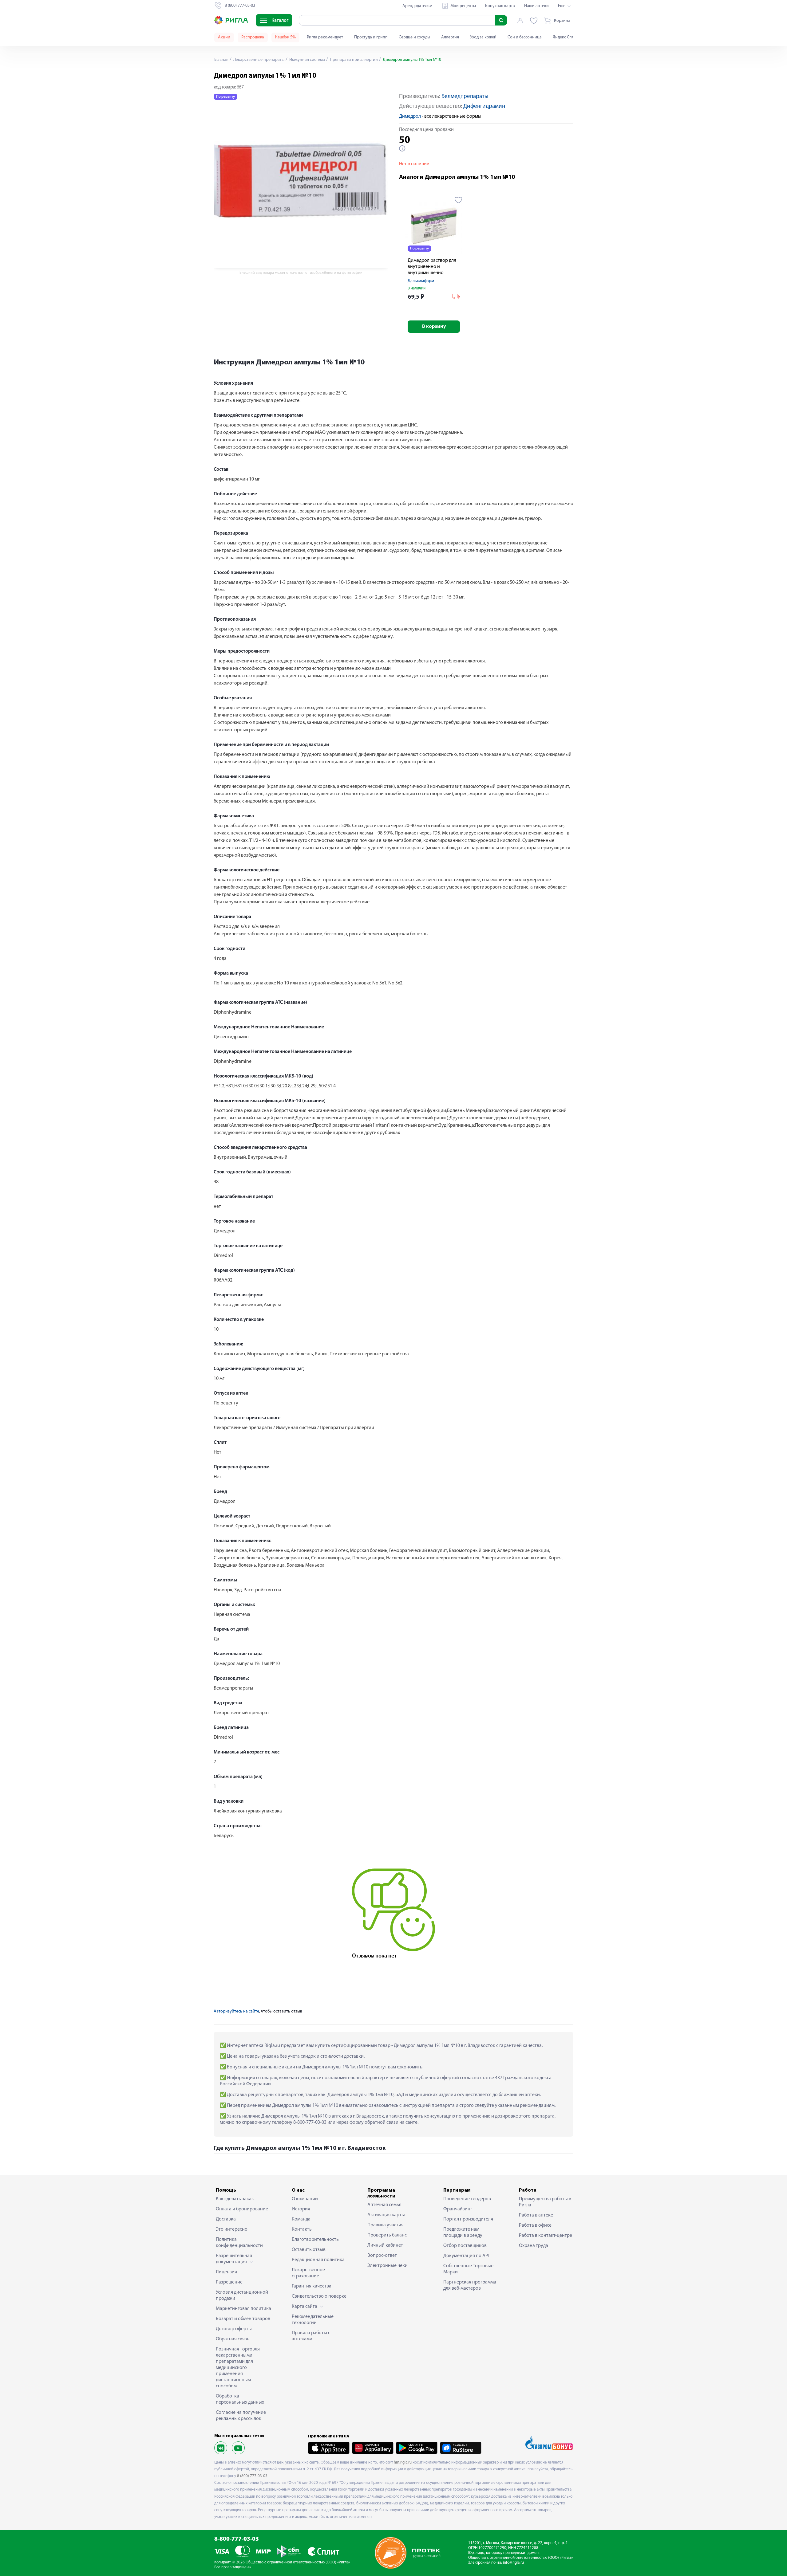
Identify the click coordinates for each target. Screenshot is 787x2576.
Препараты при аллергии (353, 60)
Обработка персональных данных (240, 2399)
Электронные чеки (388, 2266)
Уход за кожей (483, 37)
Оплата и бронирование (242, 2209)
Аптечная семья (384, 2205)
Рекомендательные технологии (313, 2320)
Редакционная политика (318, 2260)
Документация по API (466, 2256)
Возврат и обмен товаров (243, 2319)
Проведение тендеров (467, 2199)
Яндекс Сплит (566, 37)
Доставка (226, 2219)
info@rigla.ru (513, 2563)
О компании (305, 2199)
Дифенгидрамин (484, 106)
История (301, 2209)
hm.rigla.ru (403, 2462)
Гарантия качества (312, 2286)
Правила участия (386, 2225)
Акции (224, 37)
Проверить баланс (387, 2235)
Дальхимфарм (421, 281)
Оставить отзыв (309, 2250)
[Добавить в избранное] (459, 200)
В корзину (434, 327)
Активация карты (386, 2215)
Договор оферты (234, 2329)
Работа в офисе (535, 2225)
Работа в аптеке (536, 2215)
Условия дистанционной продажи (242, 2295)
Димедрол (410, 116)
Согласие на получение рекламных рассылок (241, 2416)
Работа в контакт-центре (546, 2236)
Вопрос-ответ (382, 2256)
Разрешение (229, 2282)
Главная (221, 60)
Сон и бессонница (525, 37)
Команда (301, 2219)
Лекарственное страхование (308, 2273)
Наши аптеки (536, 6)
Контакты (302, 2229)
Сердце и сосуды (414, 37)
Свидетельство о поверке (319, 2296)
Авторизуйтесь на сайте (236, 2011)
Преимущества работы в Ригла (545, 2202)
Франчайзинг (458, 2209)
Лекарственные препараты (258, 60)
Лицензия (226, 2272)
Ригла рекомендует (325, 37)
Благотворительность (315, 2240)
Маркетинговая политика (243, 2309)
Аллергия (450, 37)
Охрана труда (534, 2246)
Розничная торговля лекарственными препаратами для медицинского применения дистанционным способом (238, 2368)
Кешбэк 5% (285, 37)
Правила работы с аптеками (311, 2336)
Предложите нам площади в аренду (463, 2232)
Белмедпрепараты (465, 97)
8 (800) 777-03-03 (252, 2476)
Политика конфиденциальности (239, 2243)
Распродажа (253, 37)
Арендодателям (417, 6)
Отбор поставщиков (465, 2246)
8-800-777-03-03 (237, 2539)
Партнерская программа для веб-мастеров (470, 2285)
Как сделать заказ (235, 2199)
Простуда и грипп (371, 37)
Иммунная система (307, 60)
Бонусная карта (500, 6)
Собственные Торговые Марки (468, 2269)
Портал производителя (468, 2219)
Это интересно (232, 2229)
